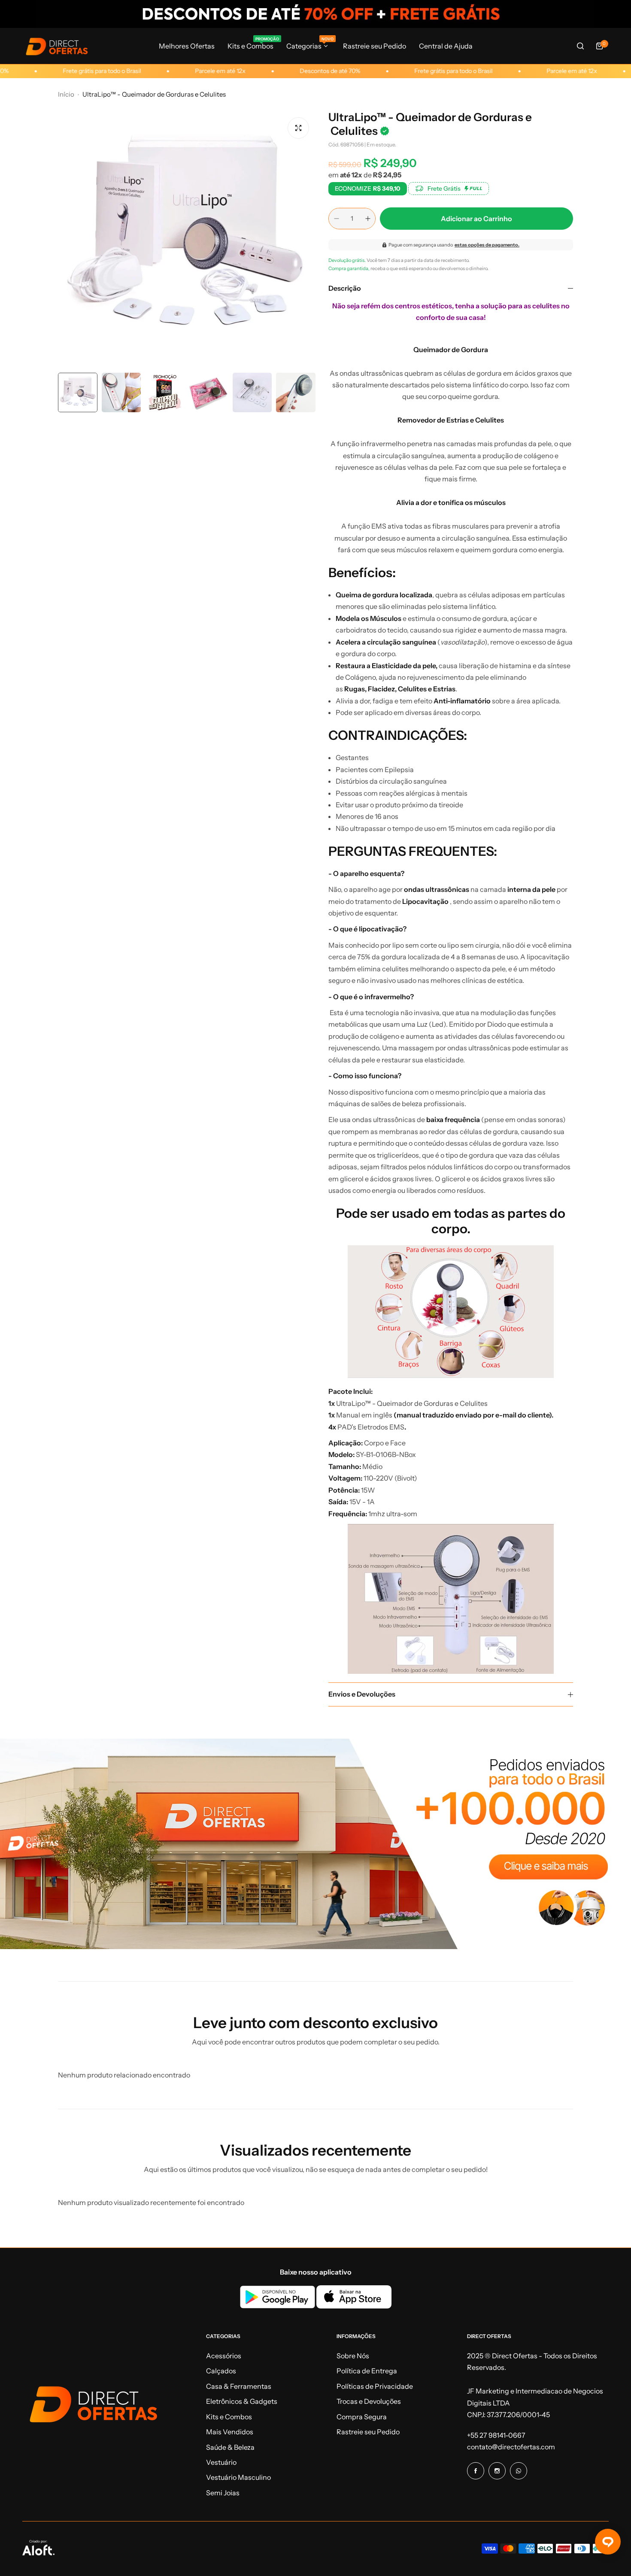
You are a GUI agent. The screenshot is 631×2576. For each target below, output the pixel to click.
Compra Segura (362, 2417)
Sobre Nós (353, 2356)
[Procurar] (580, 46)
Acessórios (224, 2356)
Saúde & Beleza (230, 2447)
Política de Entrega (367, 2371)
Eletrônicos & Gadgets (242, 2401)
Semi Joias (223, 2493)
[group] (187, 240)
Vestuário (221, 2462)
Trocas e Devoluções (369, 2401)
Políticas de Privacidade (375, 2386)
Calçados (221, 2371)
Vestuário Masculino (238, 2477)
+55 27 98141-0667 (496, 2435)
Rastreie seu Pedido (368, 2432)
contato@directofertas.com (511, 2447)
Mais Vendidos (230, 2432)
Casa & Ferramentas (239, 2386)
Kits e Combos (229, 2417)
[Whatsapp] (519, 2471)
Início (66, 94)
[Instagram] (497, 2471)
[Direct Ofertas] (57, 46)
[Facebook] (476, 2471)
